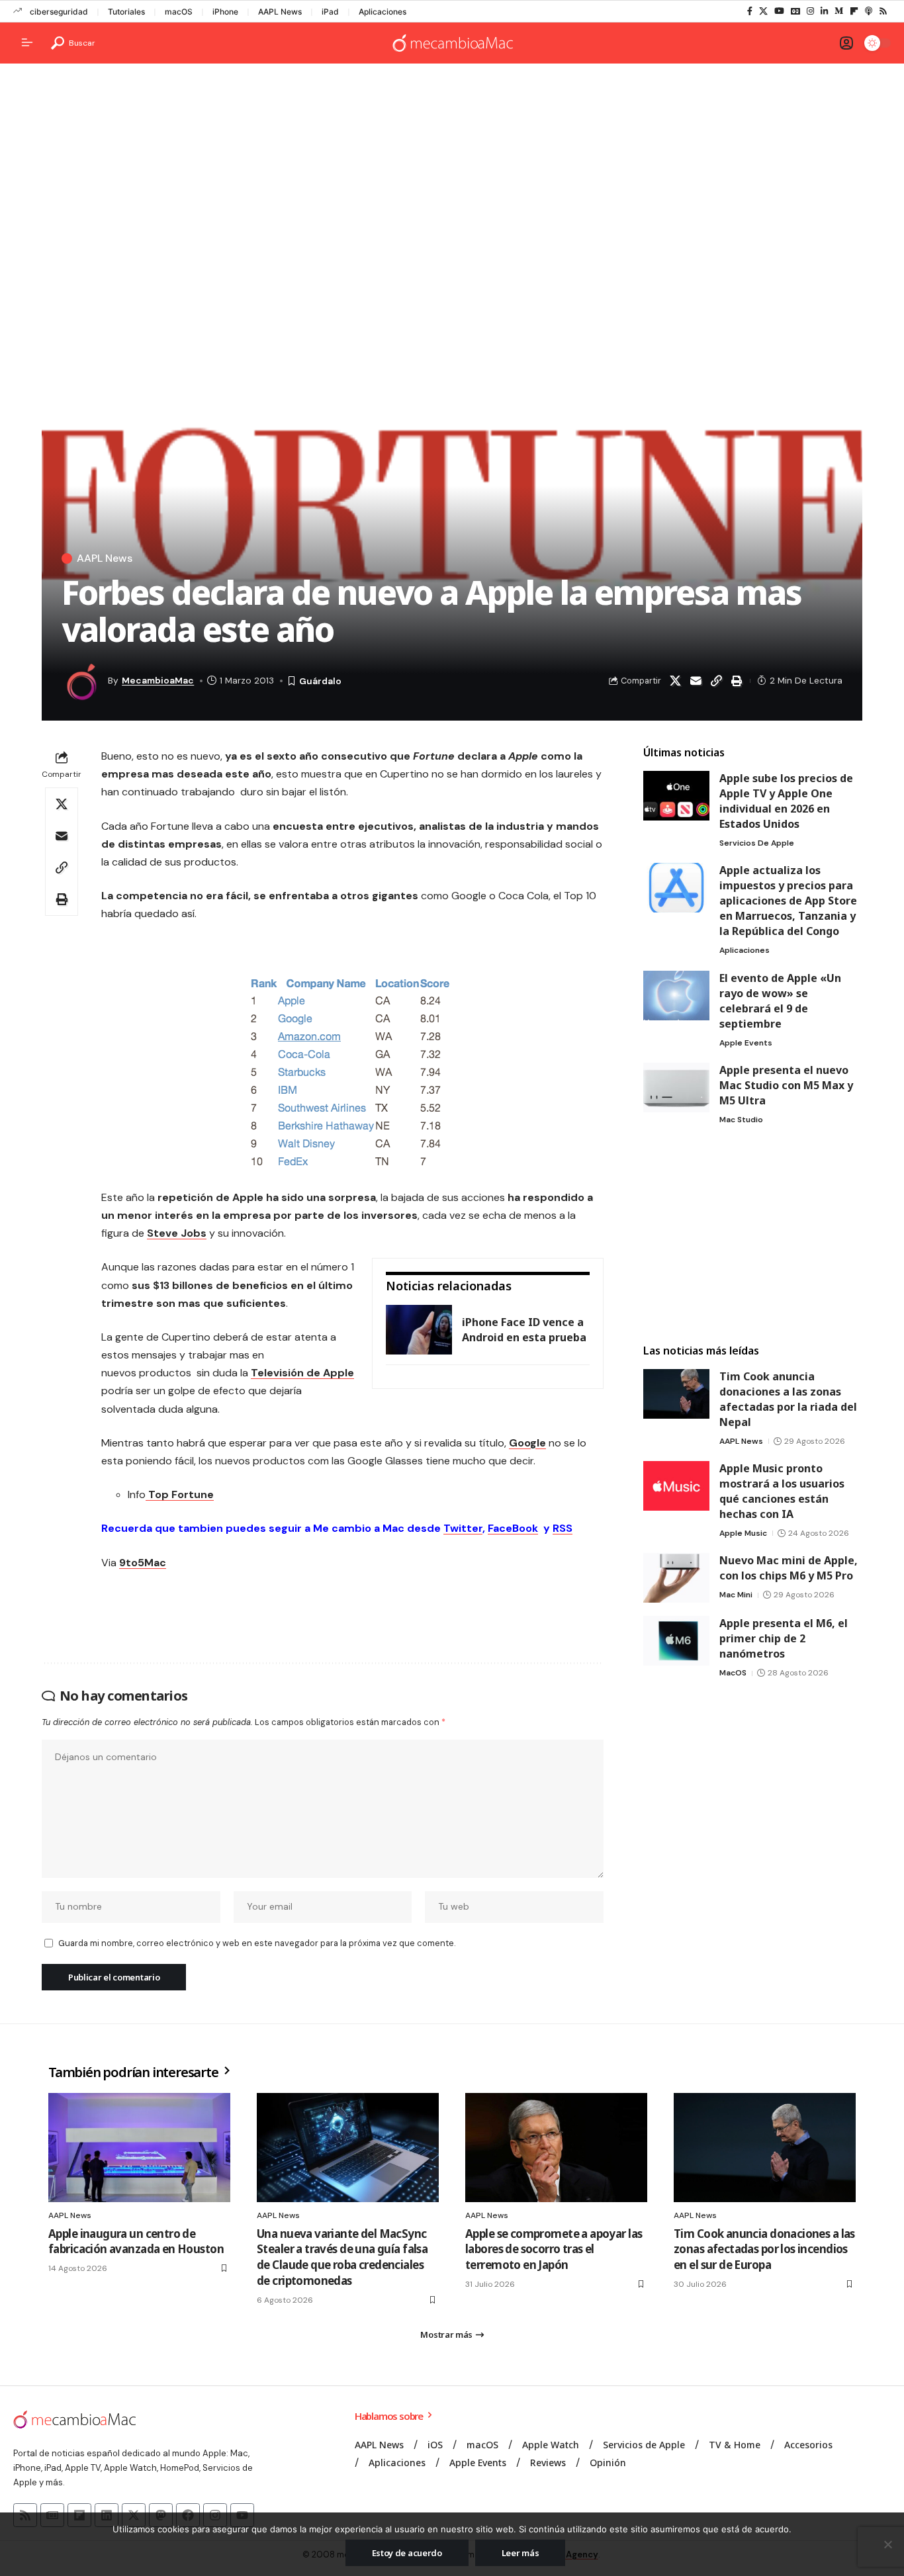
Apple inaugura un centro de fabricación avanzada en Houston (136, 2242)
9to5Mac (143, 1563)
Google (527, 1443)
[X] (763, 11)
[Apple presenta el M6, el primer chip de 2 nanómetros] (676, 1641)
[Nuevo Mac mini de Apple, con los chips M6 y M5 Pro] (676, 1578)
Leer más (520, 2553)
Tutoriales (126, 12)
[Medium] (839, 11)
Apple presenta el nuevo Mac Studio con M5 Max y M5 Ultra (786, 1085)
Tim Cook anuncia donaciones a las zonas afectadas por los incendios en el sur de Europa (764, 2249)
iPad (330, 12)
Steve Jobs (177, 1233)
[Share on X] (675, 681)
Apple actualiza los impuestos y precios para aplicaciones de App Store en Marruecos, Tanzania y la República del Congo (788, 901)
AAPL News (280, 12)
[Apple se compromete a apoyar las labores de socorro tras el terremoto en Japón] (556, 2148)
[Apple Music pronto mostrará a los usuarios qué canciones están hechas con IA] (676, 1486)
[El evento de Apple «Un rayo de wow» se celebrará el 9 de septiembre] (676, 996)
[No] (887, 2544)
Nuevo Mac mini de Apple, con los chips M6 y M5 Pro (789, 1568)
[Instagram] (810, 11)
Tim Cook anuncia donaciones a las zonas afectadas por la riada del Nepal (788, 1399)
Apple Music (743, 1533)
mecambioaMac (158, 680)
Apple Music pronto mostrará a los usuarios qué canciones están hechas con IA (782, 1491)
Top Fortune (180, 1494)
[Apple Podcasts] (869, 11)
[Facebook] (750, 11)
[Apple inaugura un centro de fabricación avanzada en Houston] (139, 2148)
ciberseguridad (59, 12)
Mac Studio (741, 1120)
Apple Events (746, 1043)
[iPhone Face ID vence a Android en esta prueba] (419, 1330)
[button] (73, 43)
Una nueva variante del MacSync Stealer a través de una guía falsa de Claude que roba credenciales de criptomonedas (342, 2257)
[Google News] (795, 11)
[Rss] (883, 11)
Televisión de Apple (302, 1373)
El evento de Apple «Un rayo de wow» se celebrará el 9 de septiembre (780, 1001)
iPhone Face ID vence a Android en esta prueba (524, 1330)
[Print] (737, 681)
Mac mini (736, 1595)
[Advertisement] (452, 176)
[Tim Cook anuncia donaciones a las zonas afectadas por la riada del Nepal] (676, 1394)
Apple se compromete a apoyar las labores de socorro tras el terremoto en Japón (554, 2249)
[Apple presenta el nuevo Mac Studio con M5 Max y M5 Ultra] (676, 1088)
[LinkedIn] (824, 11)
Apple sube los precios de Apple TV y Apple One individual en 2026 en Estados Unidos (786, 801)
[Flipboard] (854, 11)
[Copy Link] (716, 681)
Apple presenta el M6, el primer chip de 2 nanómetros (784, 1638)
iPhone (225, 12)
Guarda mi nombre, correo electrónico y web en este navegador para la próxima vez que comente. (257, 1943)
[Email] (696, 681)
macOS (179, 12)
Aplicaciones (383, 12)
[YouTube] (779, 11)
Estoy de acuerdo (407, 2553)
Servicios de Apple (757, 843)
